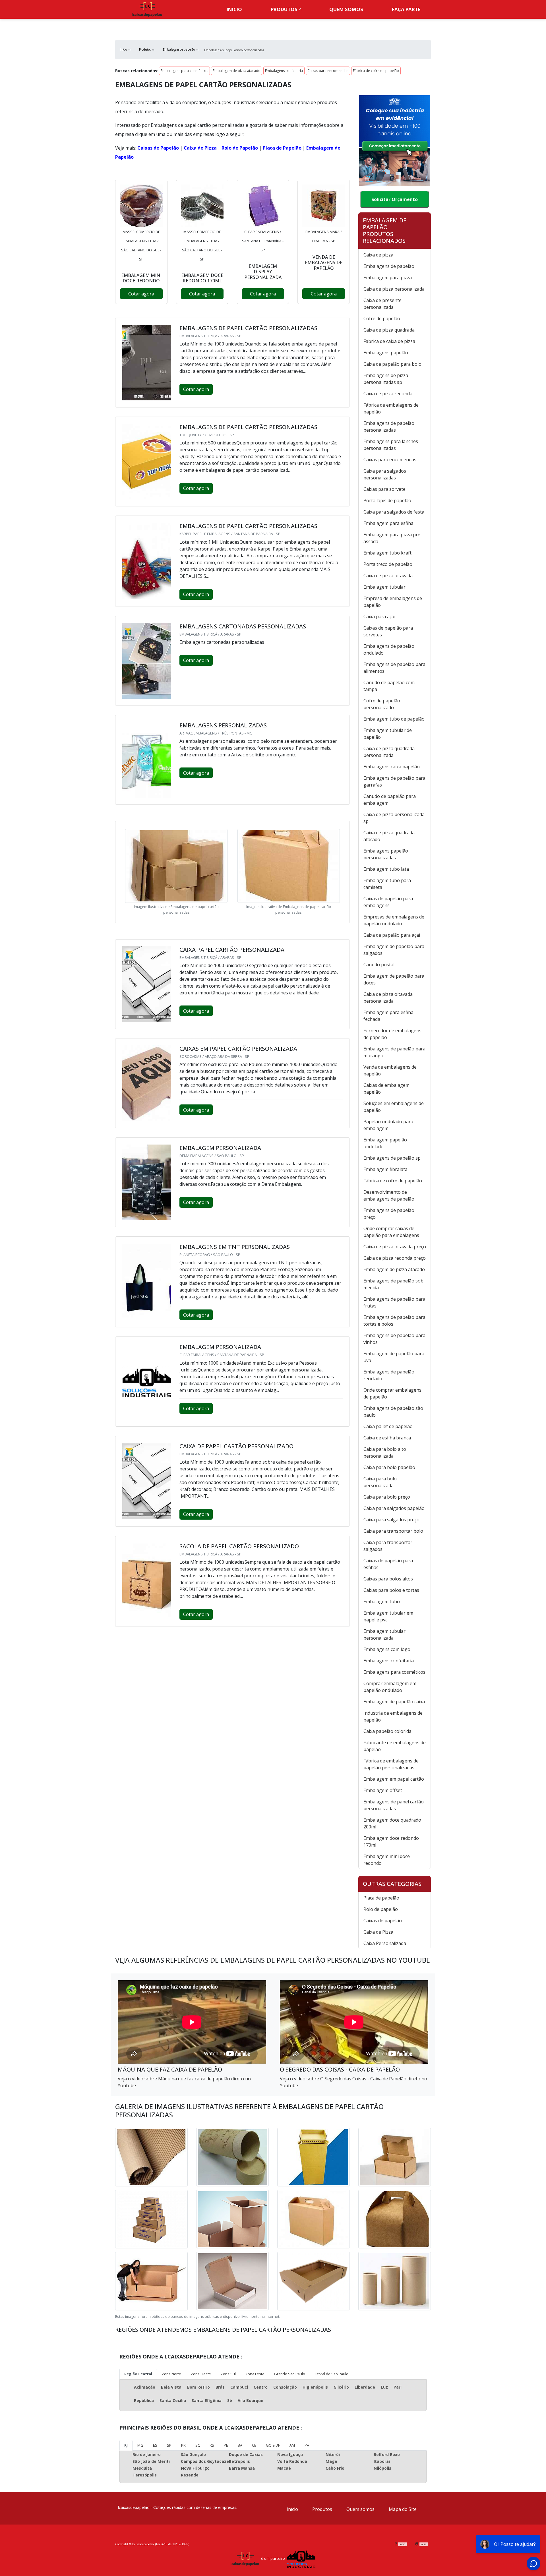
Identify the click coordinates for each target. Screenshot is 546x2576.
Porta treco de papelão (388, 564)
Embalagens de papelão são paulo (393, 1412)
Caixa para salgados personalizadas (385, 474)
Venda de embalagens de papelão (390, 1070)
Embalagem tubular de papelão (388, 734)
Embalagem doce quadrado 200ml (392, 1823)
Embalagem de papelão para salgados (394, 950)
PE (226, 2445)
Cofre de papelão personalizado (382, 704)
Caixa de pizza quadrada (389, 330)
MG (140, 2445)
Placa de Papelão (282, 148)
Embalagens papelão (386, 353)
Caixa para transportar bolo (393, 1531)
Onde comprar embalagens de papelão (392, 1393)
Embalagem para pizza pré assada (392, 538)
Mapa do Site (403, 2509)
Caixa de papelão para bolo (392, 364)
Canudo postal (379, 965)
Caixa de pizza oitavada (388, 576)
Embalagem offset (383, 1790)
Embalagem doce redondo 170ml (391, 1842)
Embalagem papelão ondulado (385, 1143)
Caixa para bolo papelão (389, 1467)
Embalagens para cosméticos (184, 71)
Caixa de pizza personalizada (394, 289)
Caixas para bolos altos (388, 1579)
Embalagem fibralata (385, 1169)
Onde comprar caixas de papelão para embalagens (391, 1232)
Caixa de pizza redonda (388, 394)
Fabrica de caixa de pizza (389, 341)
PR (183, 2445)
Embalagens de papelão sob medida (393, 1284)
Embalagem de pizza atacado (237, 71)
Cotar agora (141, 294)
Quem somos (346, 9)
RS (212, 2445)
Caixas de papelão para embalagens (388, 902)
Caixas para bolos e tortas (391, 1590)
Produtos (284, 9)
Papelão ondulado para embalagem (388, 1125)
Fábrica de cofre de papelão (376, 71)
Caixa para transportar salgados (388, 1546)
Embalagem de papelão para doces (394, 979)
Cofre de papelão (382, 318)
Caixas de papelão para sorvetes (388, 631)
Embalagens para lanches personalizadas (391, 445)
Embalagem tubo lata (386, 869)
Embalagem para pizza (388, 278)
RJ (126, 2445)
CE (254, 2445)
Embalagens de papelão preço (389, 1214)
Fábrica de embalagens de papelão (391, 408)
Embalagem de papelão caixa (394, 1702)
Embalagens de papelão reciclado (389, 1375)
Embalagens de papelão (389, 266)
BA (240, 2445)
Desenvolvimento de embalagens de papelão (389, 1195)
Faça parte (406, 9)
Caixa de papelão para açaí (392, 935)
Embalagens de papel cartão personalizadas (394, 1805)
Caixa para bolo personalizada (380, 1482)
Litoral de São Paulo (332, 2374)
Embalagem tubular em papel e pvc (388, 1616)
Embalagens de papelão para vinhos (394, 1339)
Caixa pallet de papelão (388, 1426)
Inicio (234, 9)
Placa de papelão (381, 1898)
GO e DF (273, 2445)
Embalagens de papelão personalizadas (389, 427)
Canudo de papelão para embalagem (390, 800)
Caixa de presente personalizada (382, 304)
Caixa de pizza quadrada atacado (389, 836)
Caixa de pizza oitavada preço (395, 1247)
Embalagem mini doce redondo (387, 1860)
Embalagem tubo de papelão (394, 719)
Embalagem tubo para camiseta (387, 884)
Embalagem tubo (382, 1602)
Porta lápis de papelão (387, 500)
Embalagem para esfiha (388, 523)
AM (292, 2445)
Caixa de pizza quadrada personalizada (389, 752)
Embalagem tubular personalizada (384, 1634)
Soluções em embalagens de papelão (394, 1107)
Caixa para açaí (379, 616)
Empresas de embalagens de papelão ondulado (394, 920)
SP (169, 2445)
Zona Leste (255, 2374)
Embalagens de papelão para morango (394, 1052)
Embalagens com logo (387, 1649)
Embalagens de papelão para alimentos (394, 668)
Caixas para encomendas (328, 71)
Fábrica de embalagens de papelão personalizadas (391, 1764)
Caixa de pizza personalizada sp (394, 818)
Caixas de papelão (383, 1921)
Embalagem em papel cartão (394, 1779)
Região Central (138, 2374)
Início (292, 2509)
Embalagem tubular (384, 587)
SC (198, 2445)
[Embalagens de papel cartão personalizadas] (141, 206)
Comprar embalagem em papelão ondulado (390, 1687)
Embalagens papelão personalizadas (386, 854)
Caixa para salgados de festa (394, 512)
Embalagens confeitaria (284, 71)
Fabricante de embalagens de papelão (395, 1746)
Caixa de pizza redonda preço (395, 1258)
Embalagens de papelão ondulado (389, 649)
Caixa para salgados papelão (394, 1508)
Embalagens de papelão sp (392, 1158)
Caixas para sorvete (384, 489)
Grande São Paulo (290, 2374)
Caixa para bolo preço (387, 1497)
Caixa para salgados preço (391, 1520)
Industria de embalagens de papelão (393, 1716)
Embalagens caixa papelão (392, 767)
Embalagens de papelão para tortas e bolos (394, 1321)
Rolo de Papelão (240, 148)
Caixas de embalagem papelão (386, 1089)
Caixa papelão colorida (387, 1731)
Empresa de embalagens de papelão (393, 602)
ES (155, 2445)
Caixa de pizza (378, 255)
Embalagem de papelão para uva (394, 1357)
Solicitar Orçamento (395, 199)
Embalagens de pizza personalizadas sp (386, 379)
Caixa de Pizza (200, 148)
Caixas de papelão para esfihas (388, 1564)
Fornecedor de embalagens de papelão (392, 1034)
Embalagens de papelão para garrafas (394, 781)
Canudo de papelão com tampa (389, 686)
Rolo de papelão (381, 1909)
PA (307, 2445)
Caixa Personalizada (385, 1943)
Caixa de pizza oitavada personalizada (388, 998)
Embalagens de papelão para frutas (394, 1302)
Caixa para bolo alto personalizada (385, 1453)
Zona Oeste (201, 2374)
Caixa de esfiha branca (387, 1438)
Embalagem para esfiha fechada (388, 1016)
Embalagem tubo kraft (387, 553)
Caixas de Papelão (158, 148)
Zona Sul (228, 2374)
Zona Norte (171, 2374)
